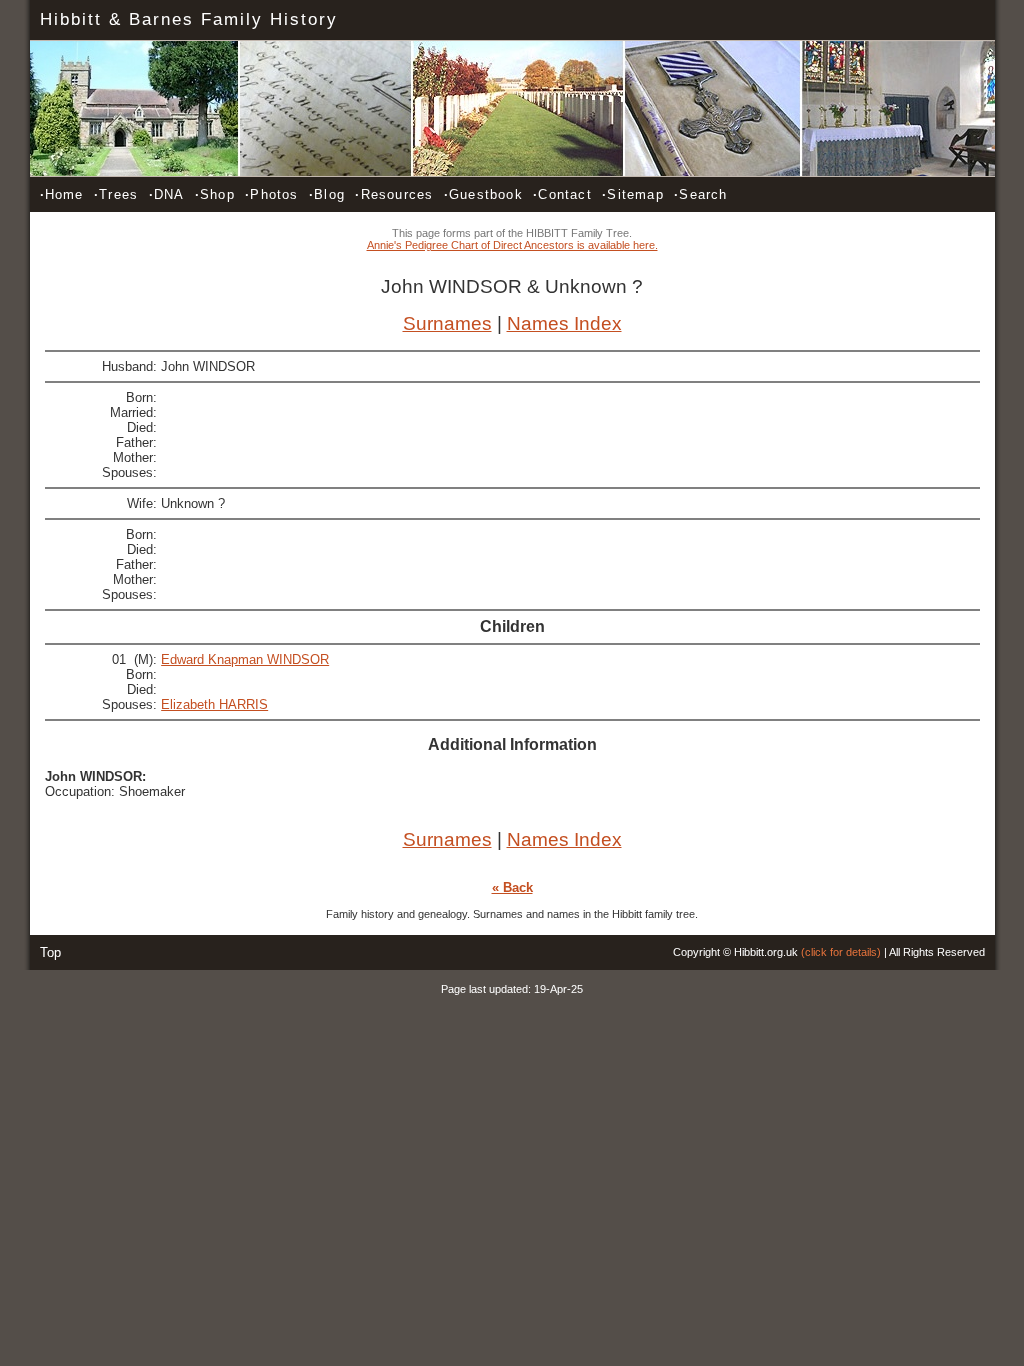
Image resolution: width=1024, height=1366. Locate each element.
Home (62, 194)
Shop (215, 194)
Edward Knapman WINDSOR (245, 659)
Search (700, 194)
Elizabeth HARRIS (214, 704)
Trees (116, 194)
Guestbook (483, 194)
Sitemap (633, 194)
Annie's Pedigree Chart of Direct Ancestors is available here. (512, 245)
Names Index (564, 323)
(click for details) (841, 952)
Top (50, 952)
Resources (394, 194)
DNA (167, 194)
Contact (562, 194)
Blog (327, 194)
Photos (271, 194)
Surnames (447, 323)
